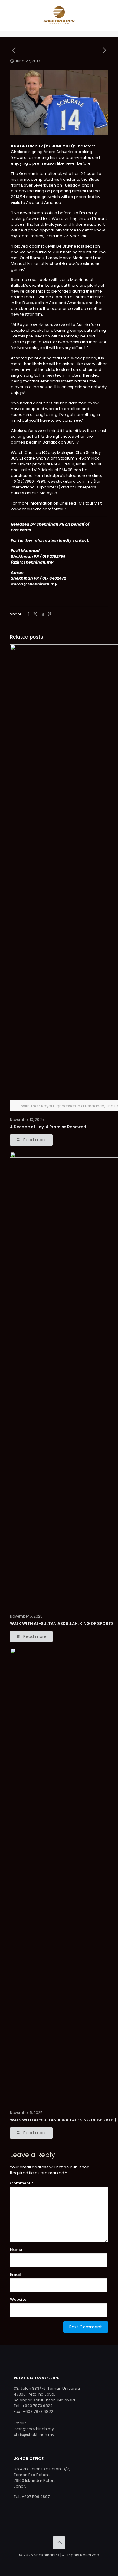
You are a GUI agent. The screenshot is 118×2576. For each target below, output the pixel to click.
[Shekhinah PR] (59, 15)
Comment (22, 2183)
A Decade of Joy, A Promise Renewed (48, 1127)
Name (16, 2250)
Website (18, 2299)
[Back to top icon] (59, 2543)
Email (15, 2275)
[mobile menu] (110, 12)
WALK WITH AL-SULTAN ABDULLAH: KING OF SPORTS (62, 1624)
